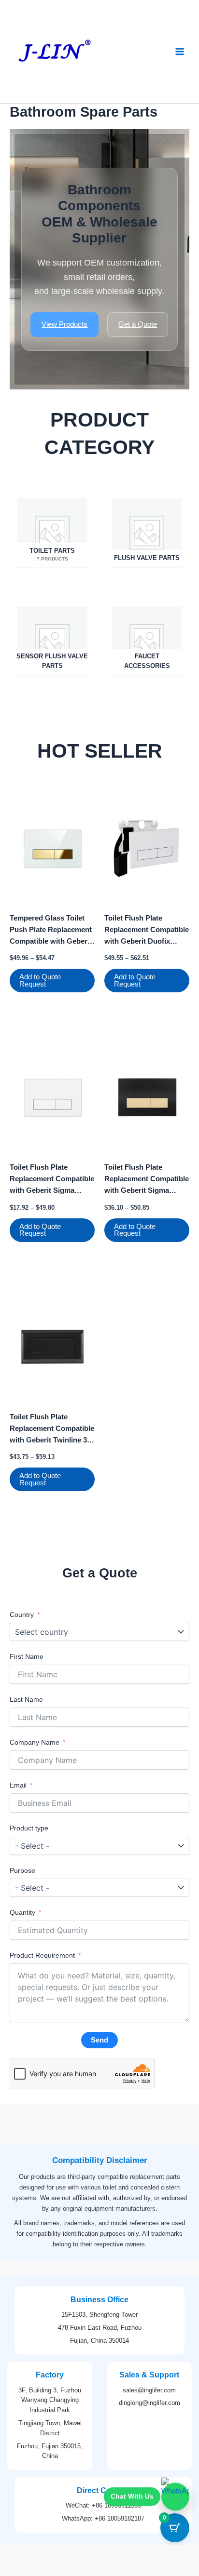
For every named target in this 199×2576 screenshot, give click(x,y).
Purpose (22, 1870)
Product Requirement (42, 1955)
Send (99, 2040)
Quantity (22, 1912)
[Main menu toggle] (180, 52)
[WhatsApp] (175, 2499)
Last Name (26, 1699)
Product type (29, 1828)
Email (18, 1785)
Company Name (36, 1742)
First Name (27, 1656)
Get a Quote (138, 324)
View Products (64, 324)
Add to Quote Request (40, 981)
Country (22, 1615)
